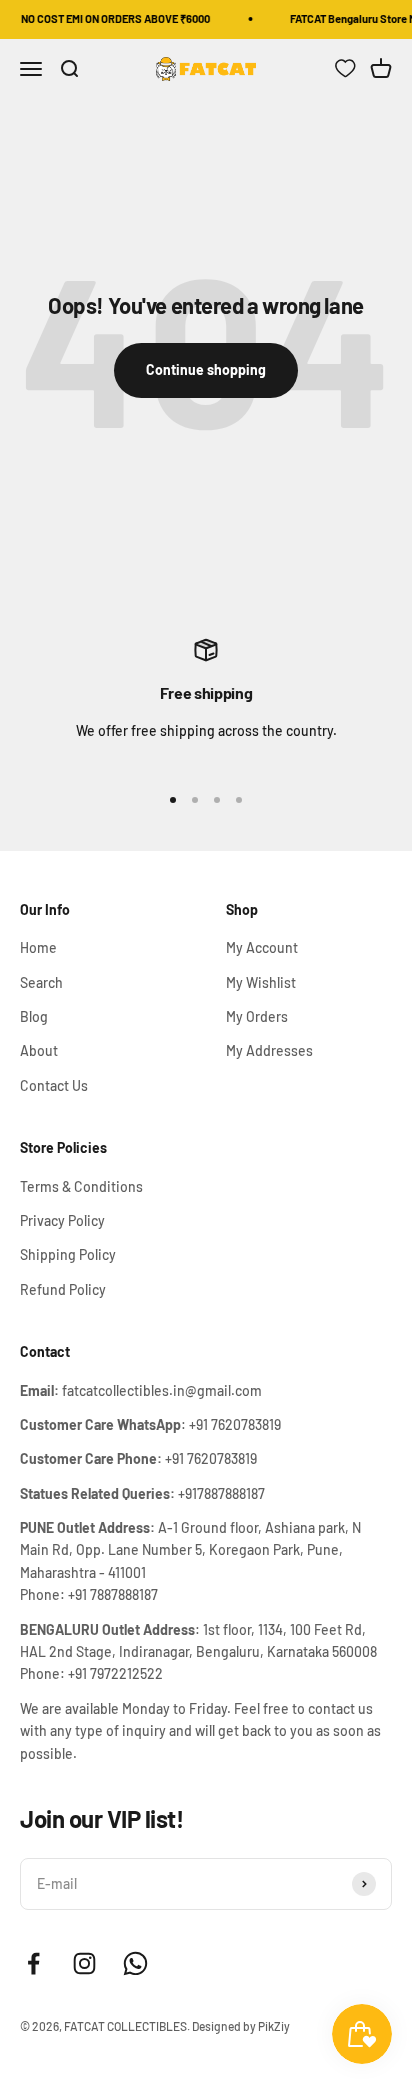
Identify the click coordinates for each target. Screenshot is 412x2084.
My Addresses (269, 1050)
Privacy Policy (62, 1220)
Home (38, 947)
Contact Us (54, 1085)
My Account (262, 947)
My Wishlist (261, 982)
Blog (34, 1016)
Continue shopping (206, 369)
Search (41, 982)
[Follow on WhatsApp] (135, 1963)
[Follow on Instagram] (84, 1963)
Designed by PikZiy (241, 2026)
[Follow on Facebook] (33, 1963)
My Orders (257, 1016)
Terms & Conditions (81, 1186)
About (39, 1050)
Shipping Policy (68, 1254)
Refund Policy (63, 1289)
